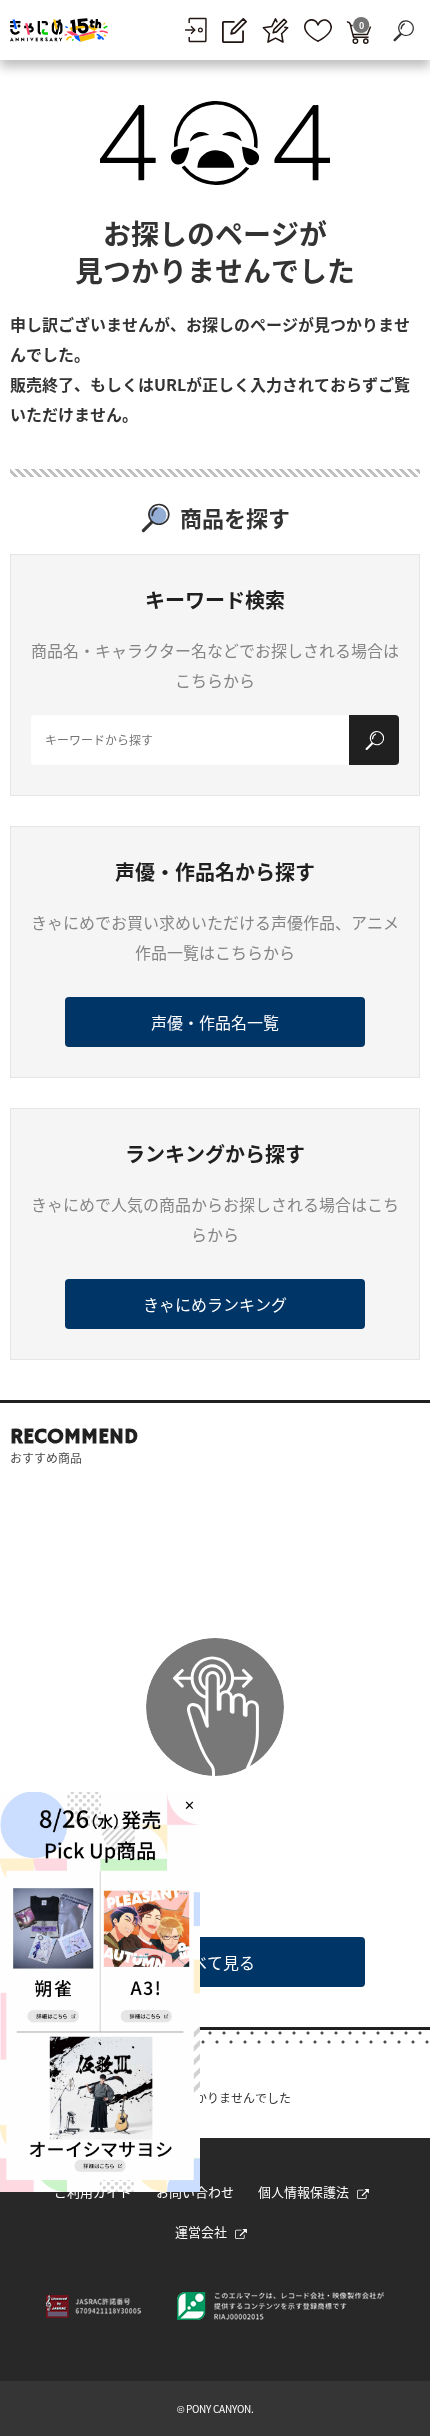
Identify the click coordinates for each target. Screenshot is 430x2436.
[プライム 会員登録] (275, 30)
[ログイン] (195, 30)
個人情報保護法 (303, 2191)
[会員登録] (234, 30)
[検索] (374, 740)
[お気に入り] (318, 30)
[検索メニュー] (403, 30)
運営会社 (201, 2231)
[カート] (359, 30)
